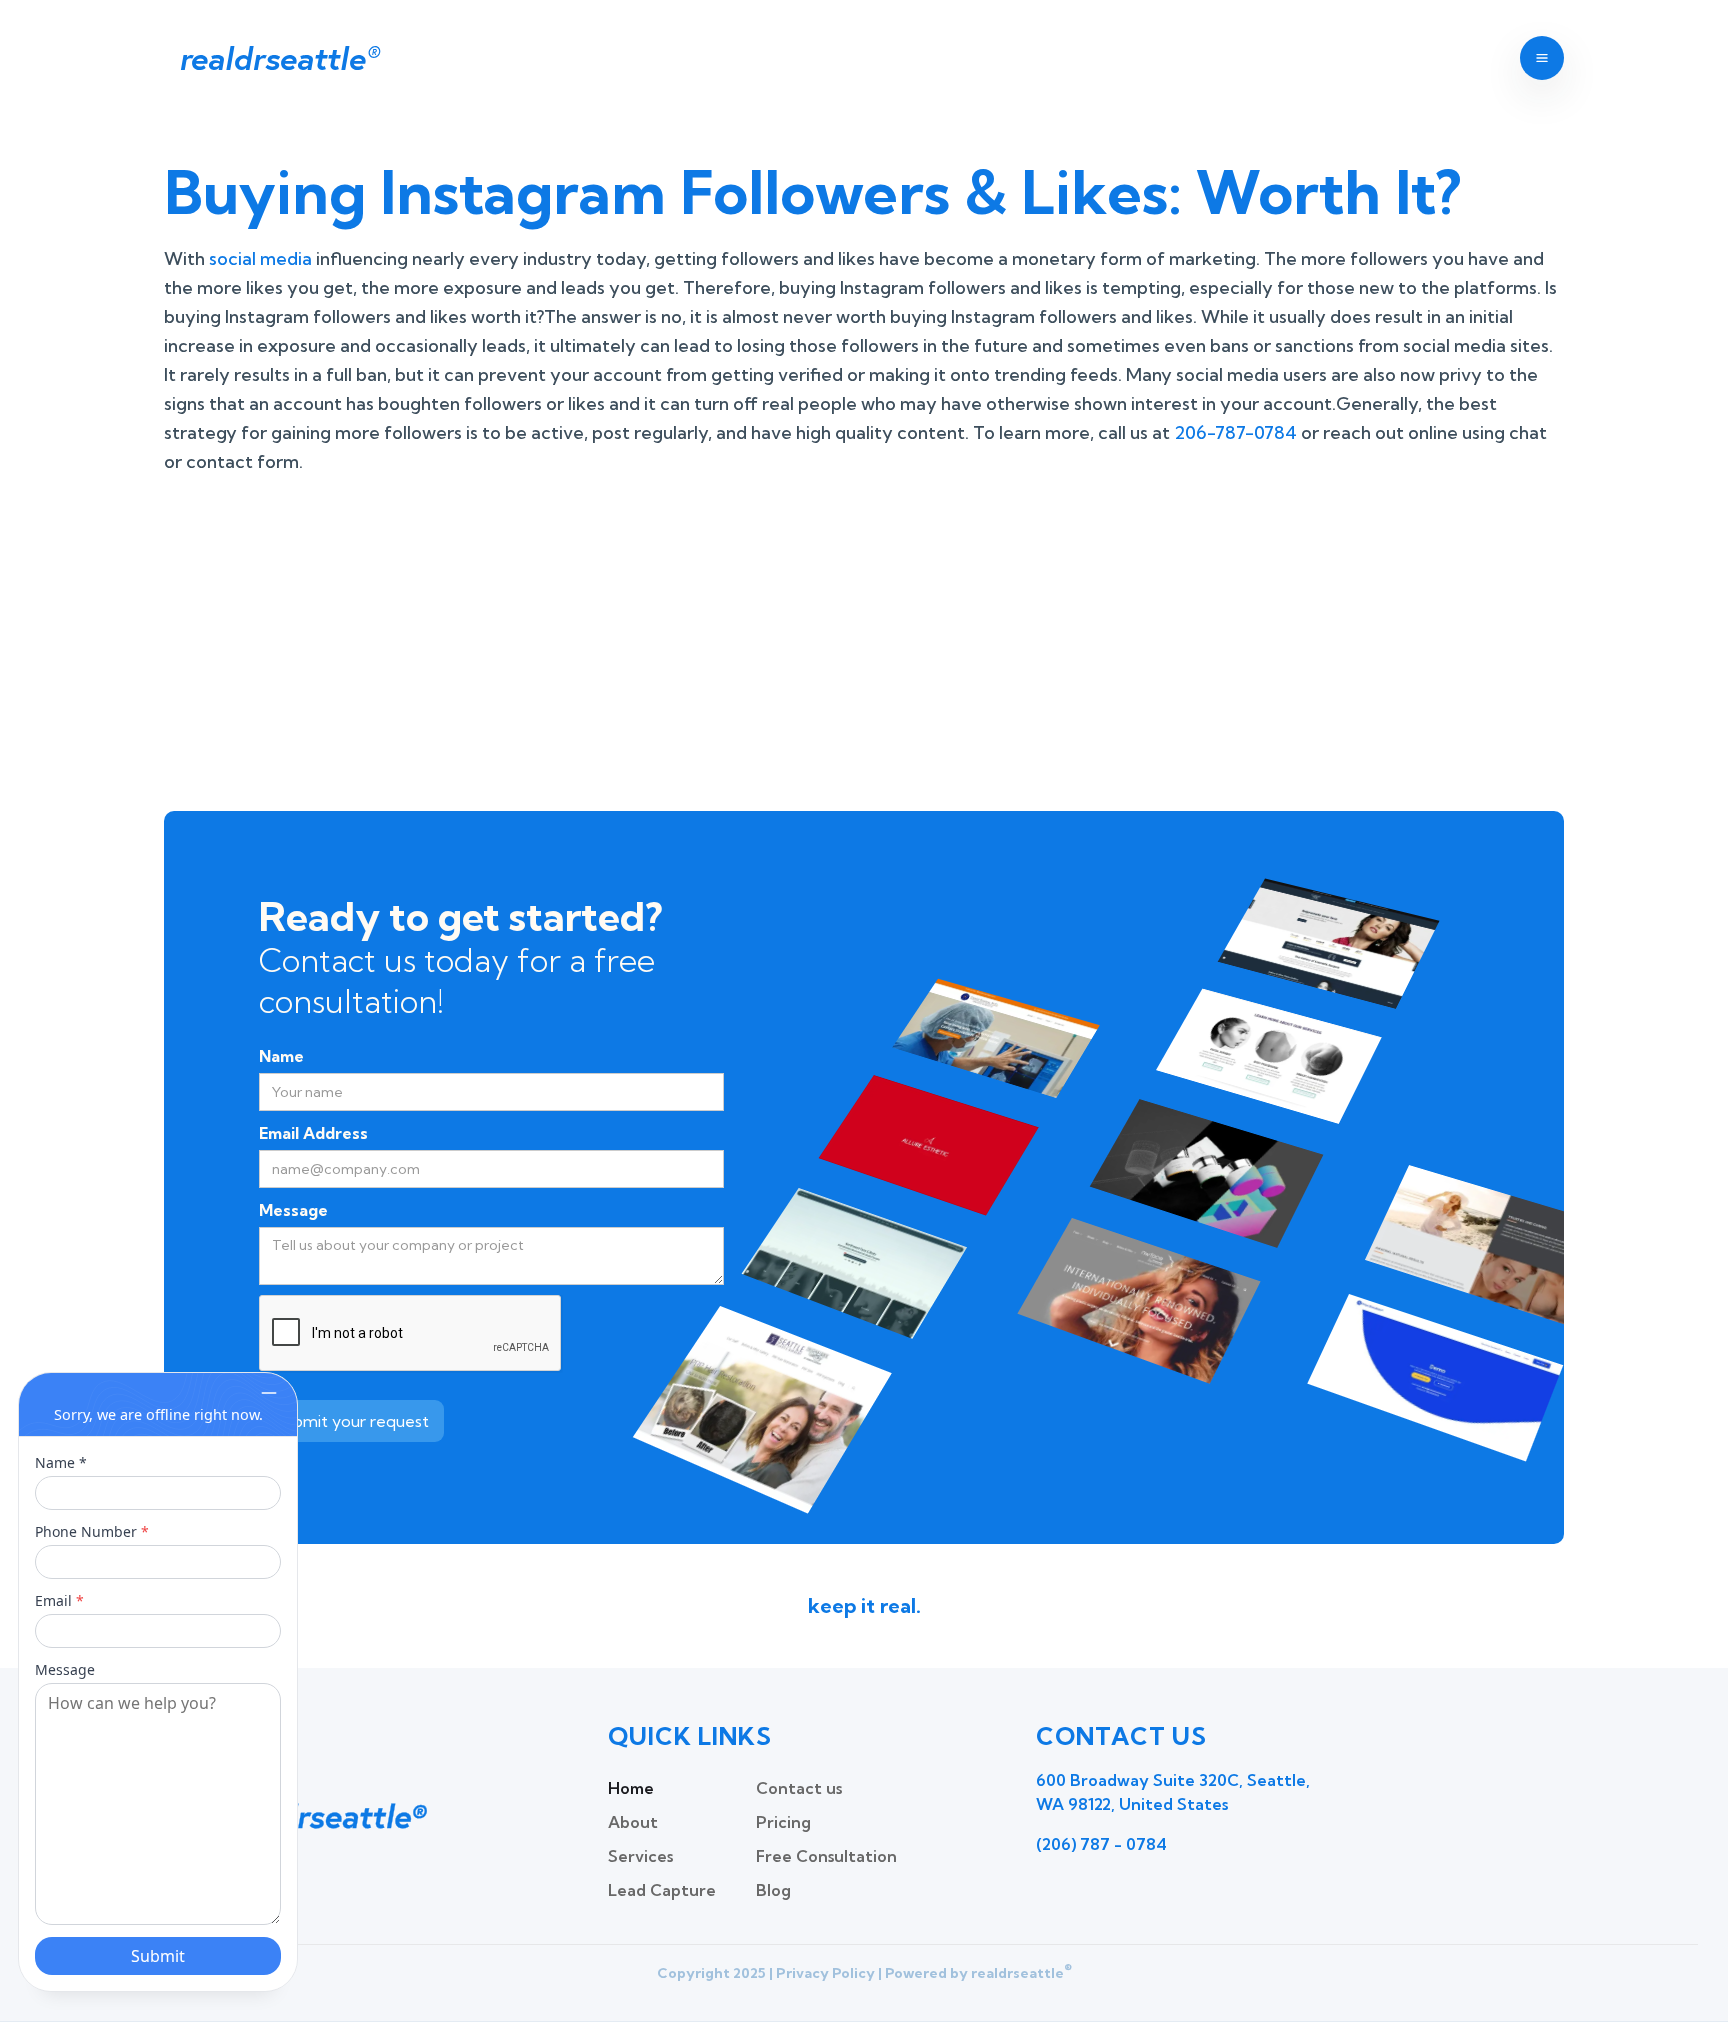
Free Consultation (826, 1856)
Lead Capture (662, 1890)
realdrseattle (278, 58)
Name (281, 1056)
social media (260, 258)
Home (631, 1788)
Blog (773, 1890)
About (633, 1822)
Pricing (783, 1822)
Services (640, 1856)
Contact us (799, 1788)
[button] (1542, 58)
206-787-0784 (1235, 432)
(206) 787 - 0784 (1101, 1844)
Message (293, 1210)
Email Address (313, 1133)
